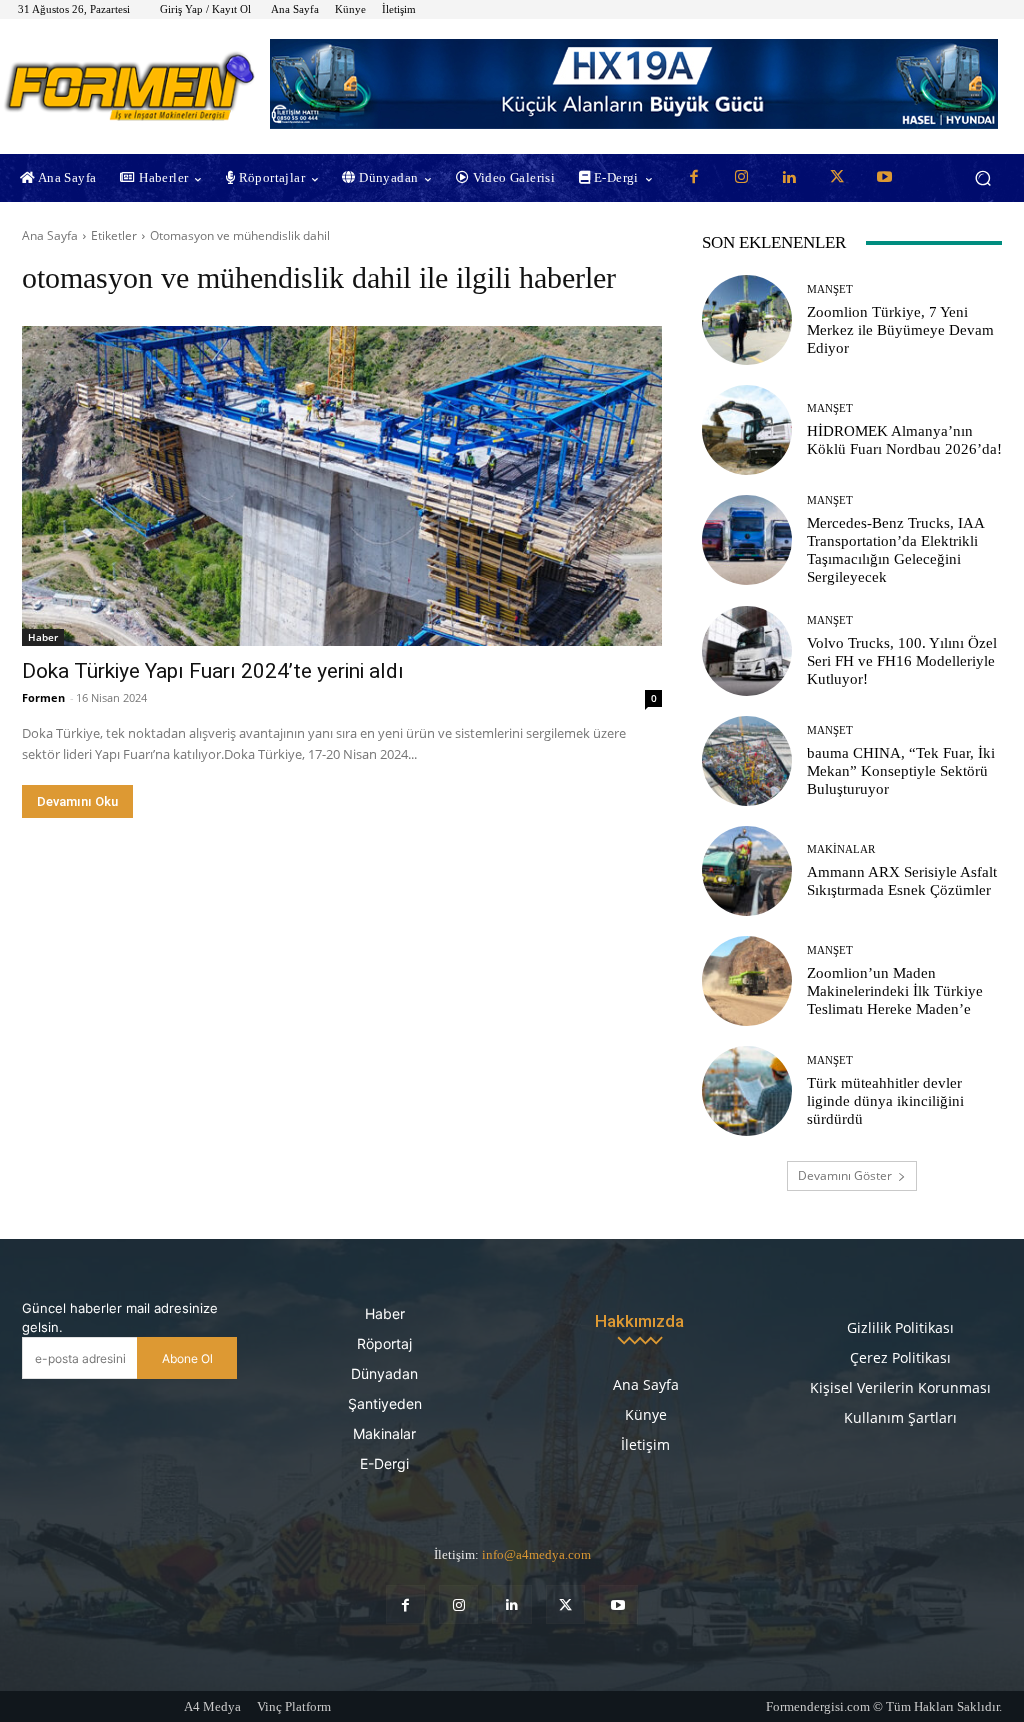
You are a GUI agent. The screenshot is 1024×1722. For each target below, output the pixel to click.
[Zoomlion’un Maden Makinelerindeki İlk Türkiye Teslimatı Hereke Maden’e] (747, 981)
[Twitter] (837, 178)
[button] (982, 178)
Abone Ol (187, 1358)
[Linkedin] (790, 178)
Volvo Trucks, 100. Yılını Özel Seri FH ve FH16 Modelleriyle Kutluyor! (902, 661)
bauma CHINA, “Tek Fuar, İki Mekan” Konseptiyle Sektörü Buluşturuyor (901, 771)
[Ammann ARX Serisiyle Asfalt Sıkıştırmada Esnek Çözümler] (747, 871)
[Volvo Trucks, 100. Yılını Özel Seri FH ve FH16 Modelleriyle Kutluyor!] (747, 651)
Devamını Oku (77, 801)
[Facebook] (695, 178)
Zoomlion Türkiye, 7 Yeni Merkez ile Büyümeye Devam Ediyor (900, 330)
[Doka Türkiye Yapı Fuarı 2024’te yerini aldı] (342, 486)
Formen (43, 697)
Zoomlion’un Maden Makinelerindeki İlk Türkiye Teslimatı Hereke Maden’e (895, 991)
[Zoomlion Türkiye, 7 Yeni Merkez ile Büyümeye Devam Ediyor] (747, 320)
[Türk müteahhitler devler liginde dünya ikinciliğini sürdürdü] (747, 1091)
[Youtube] (885, 178)
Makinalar (841, 849)
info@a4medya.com (536, 1554)
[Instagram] (742, 178)
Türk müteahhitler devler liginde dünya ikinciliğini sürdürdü (885, 1101)
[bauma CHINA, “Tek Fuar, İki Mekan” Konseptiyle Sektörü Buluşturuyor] (747, 761)
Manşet (830, 289)
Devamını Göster (845, 1175)
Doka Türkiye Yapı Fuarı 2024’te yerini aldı (213, 671)
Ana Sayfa (50, 235)
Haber (43, 637)
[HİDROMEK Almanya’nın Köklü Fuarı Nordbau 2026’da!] (747, 430)
